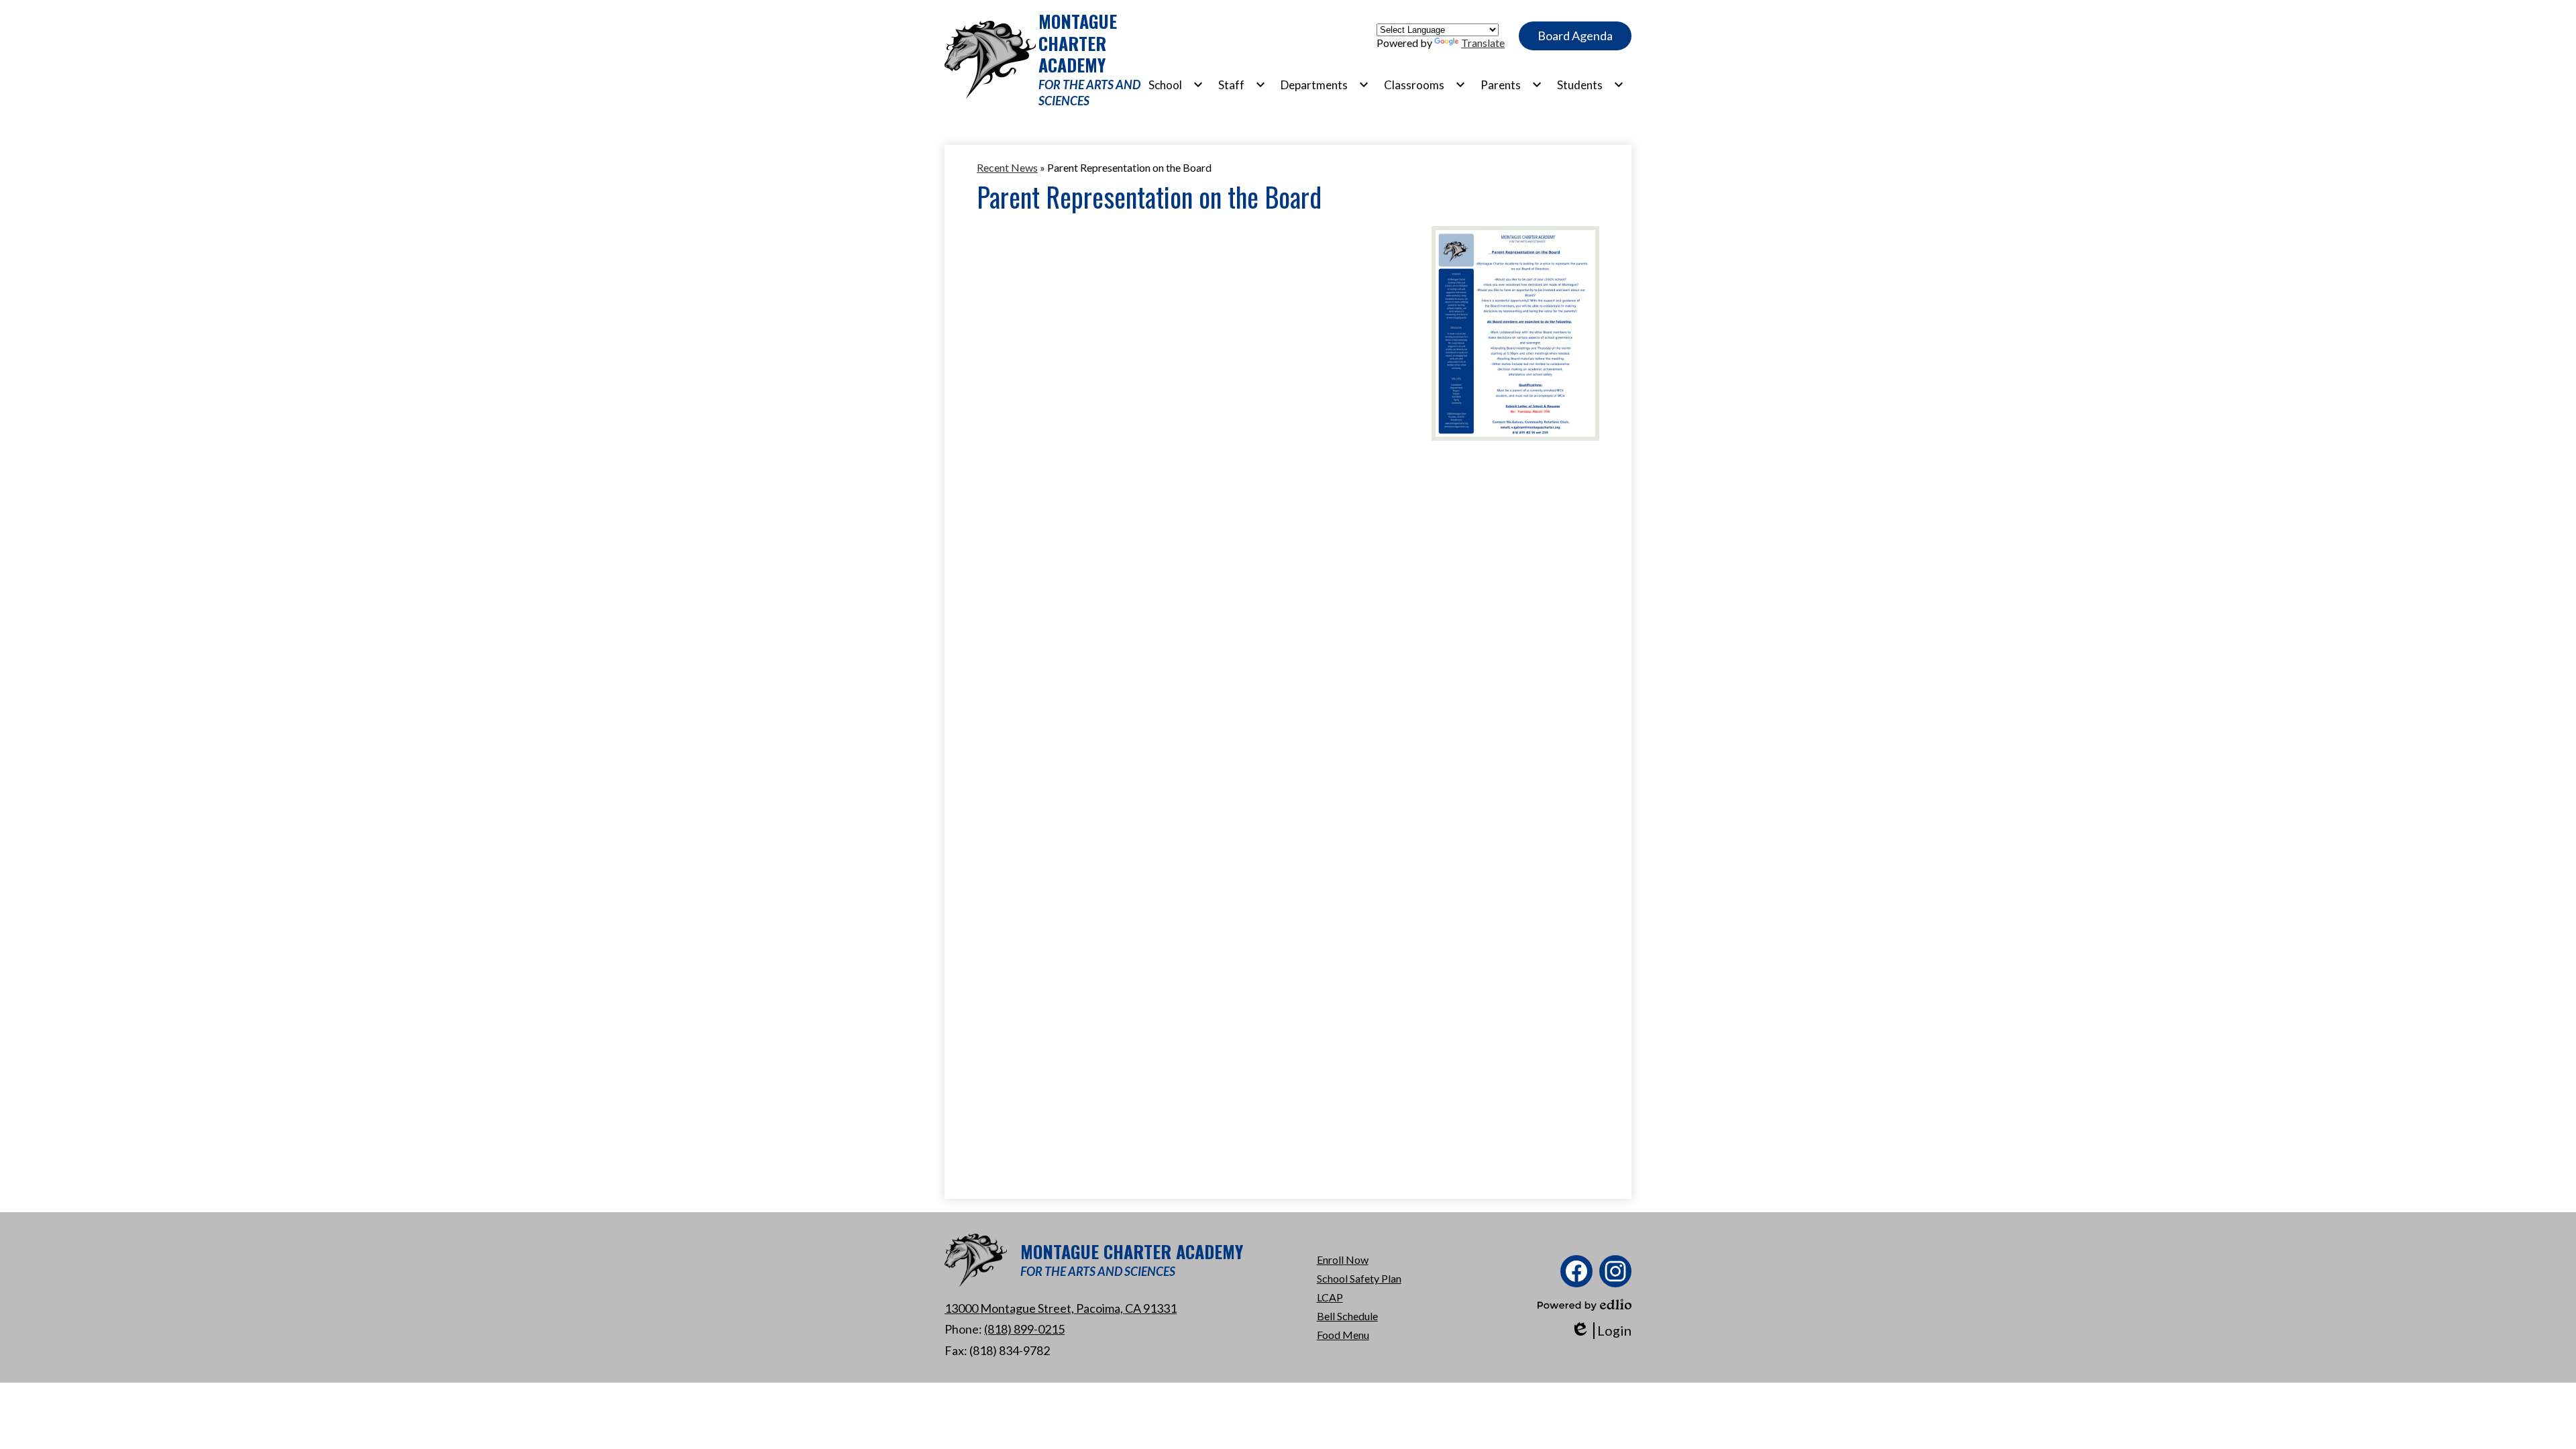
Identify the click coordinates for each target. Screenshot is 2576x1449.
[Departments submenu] (1325, 85)
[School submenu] (1176, 85)
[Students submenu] (1591, 85)
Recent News (1007, 167)
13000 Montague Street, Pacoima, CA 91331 (1061, 1308)
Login (1601, 1331)
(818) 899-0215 (1024, 1329)
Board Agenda (1575, 36)
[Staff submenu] (1242, 85)
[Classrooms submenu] (1425, 85)
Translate (1483, 43)
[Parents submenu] (1511, 85)
